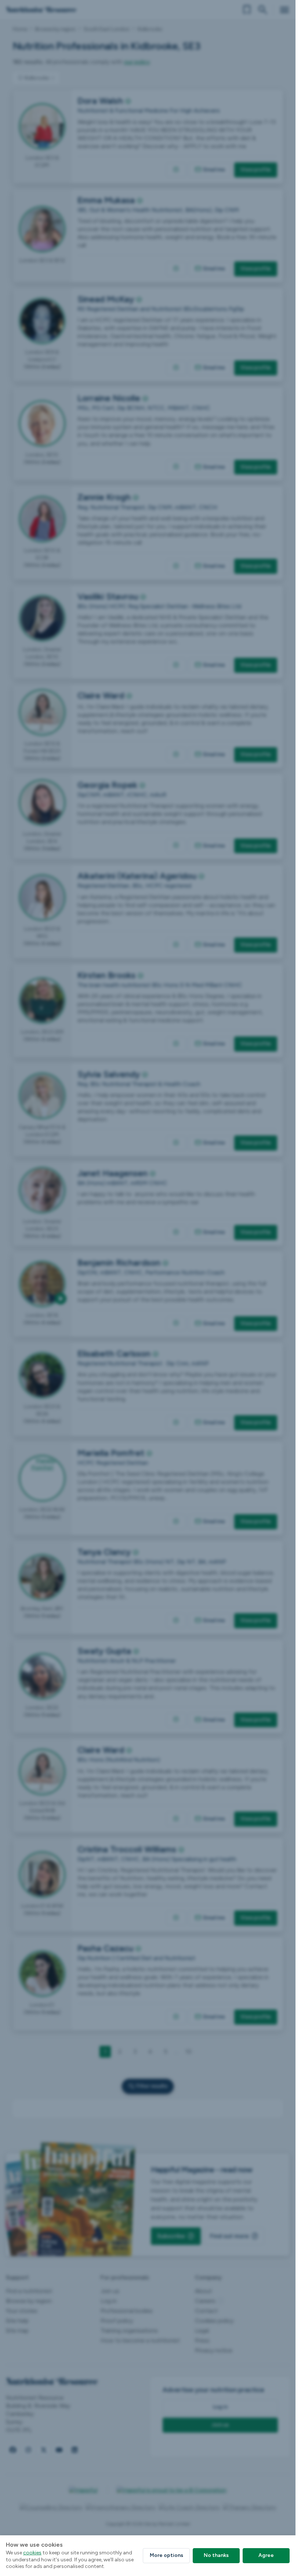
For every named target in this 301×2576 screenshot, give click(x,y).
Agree (266, 2555)
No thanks (216, 2555)
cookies (32, 2553)
